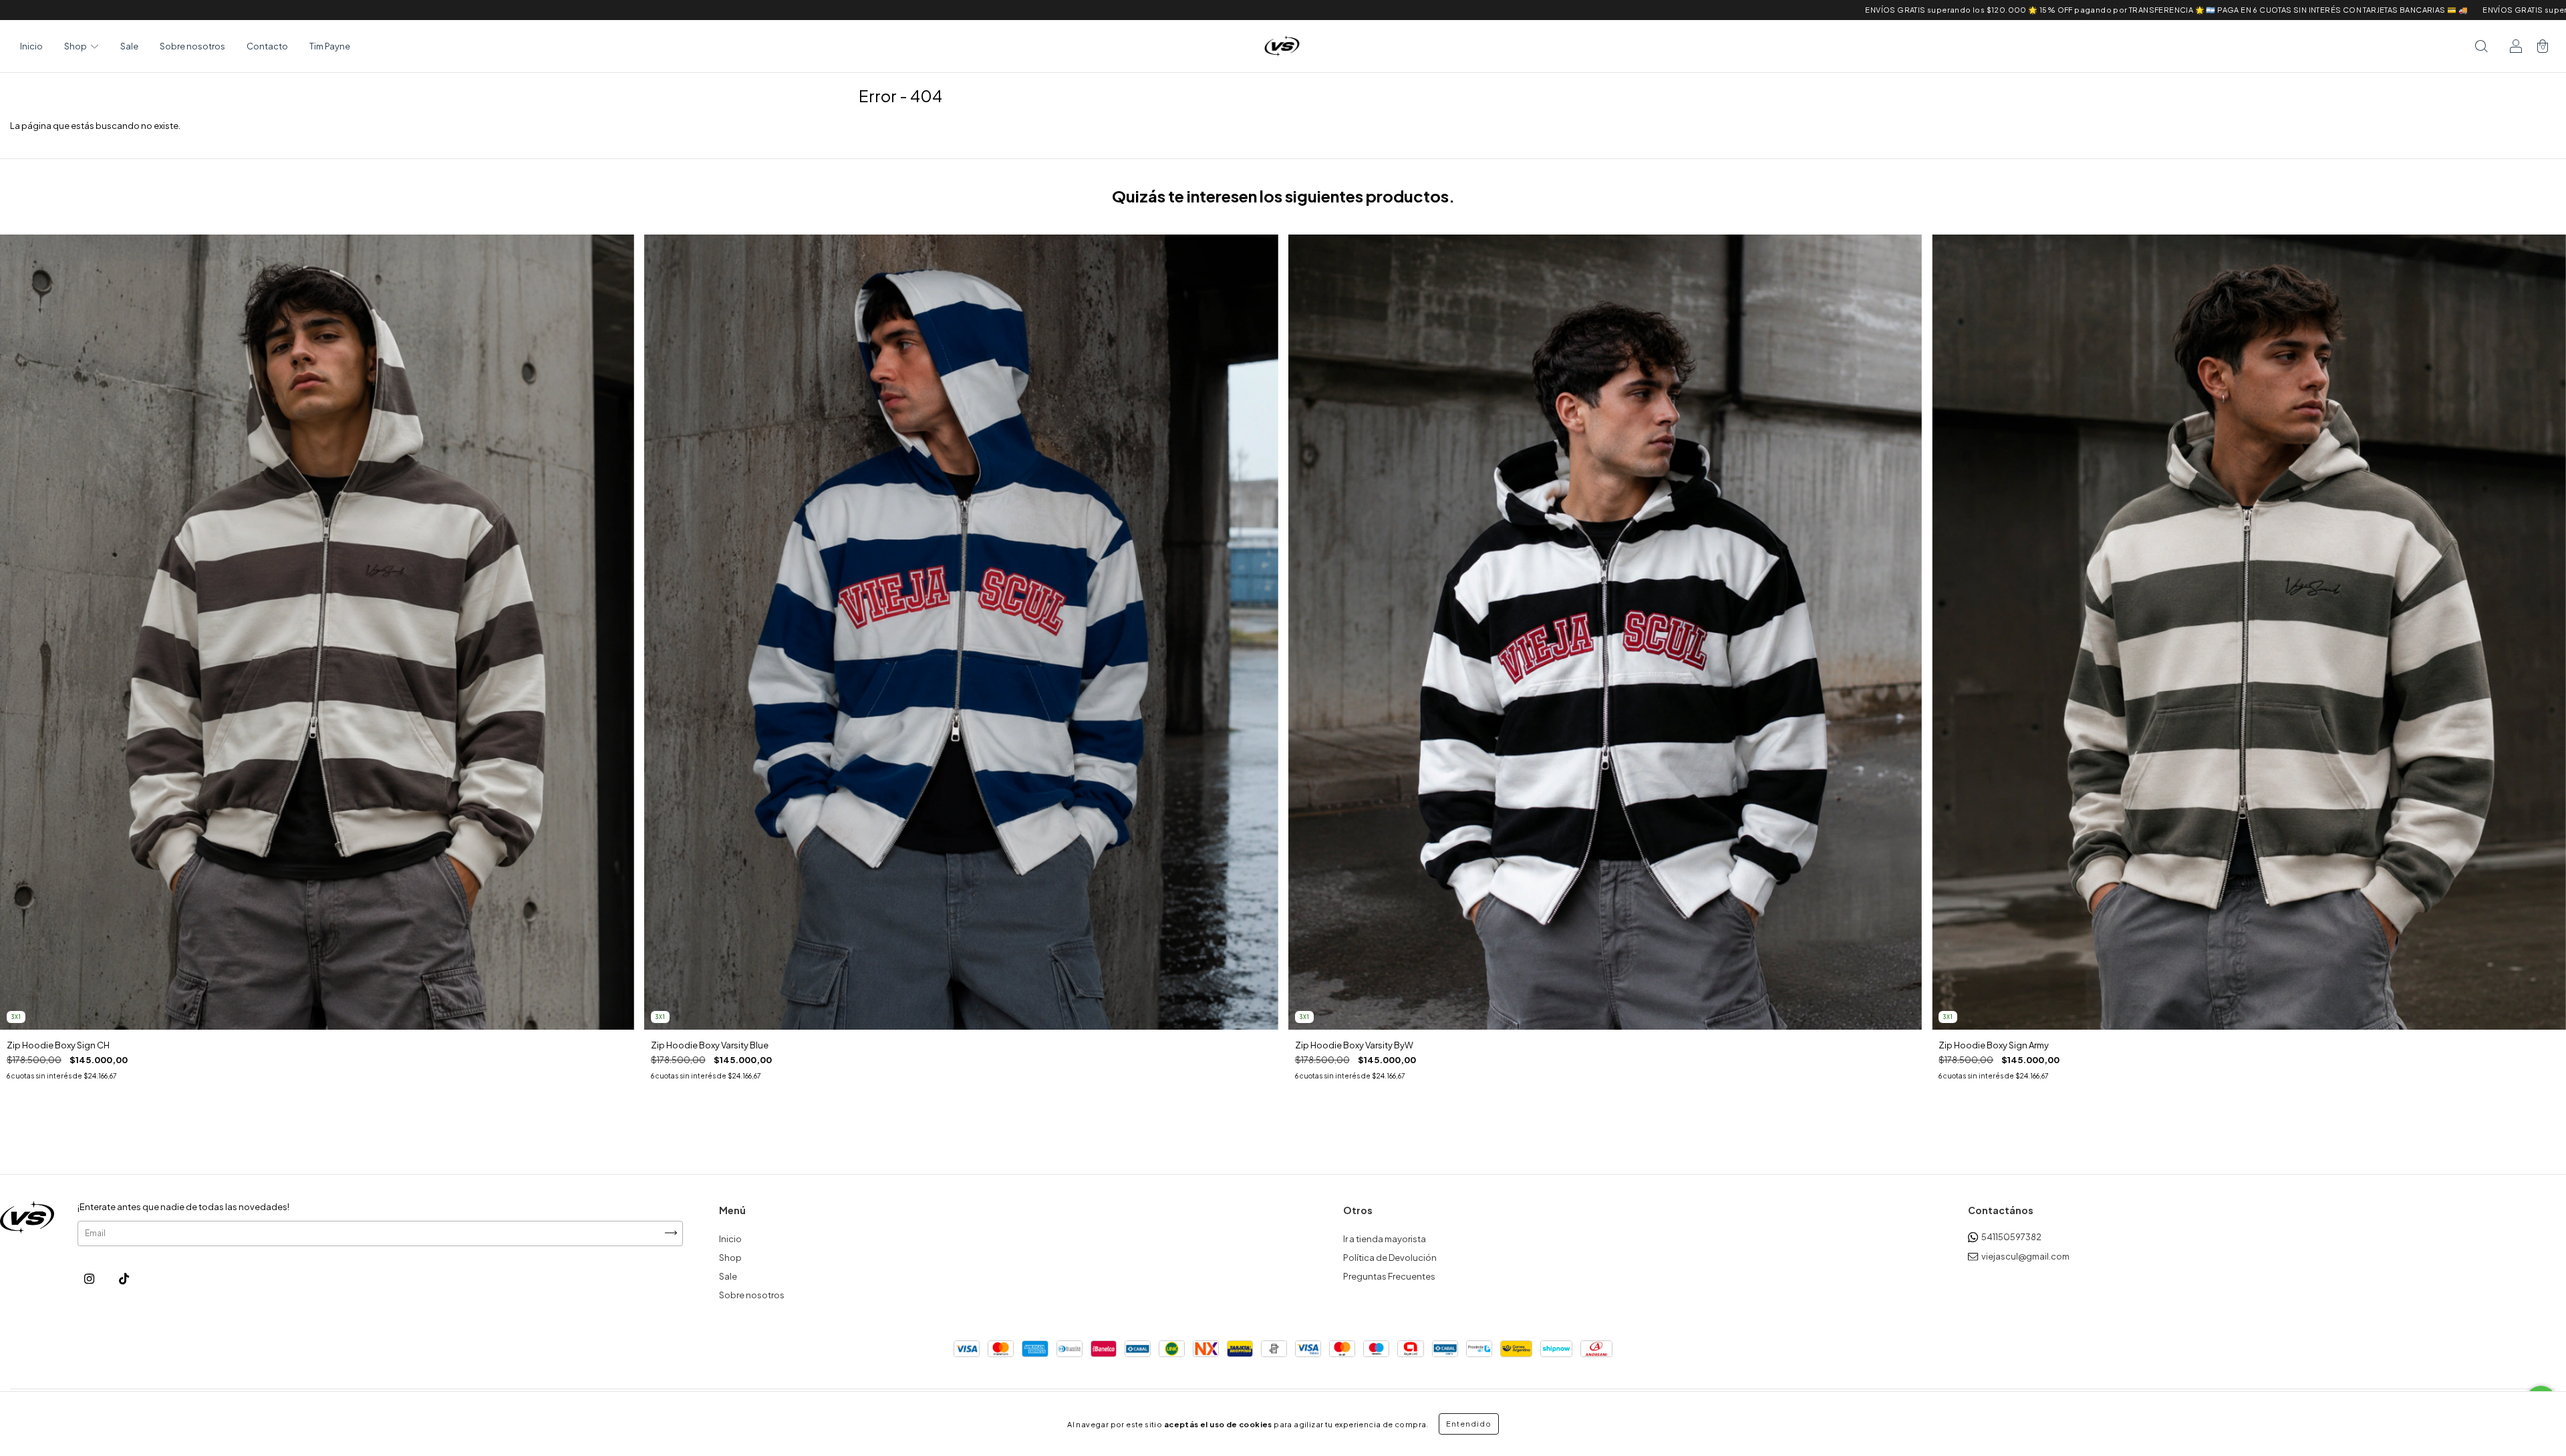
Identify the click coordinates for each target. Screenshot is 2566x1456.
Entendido (1469, 1424)
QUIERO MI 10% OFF (1283, 289)
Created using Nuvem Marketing (1283, 328)
